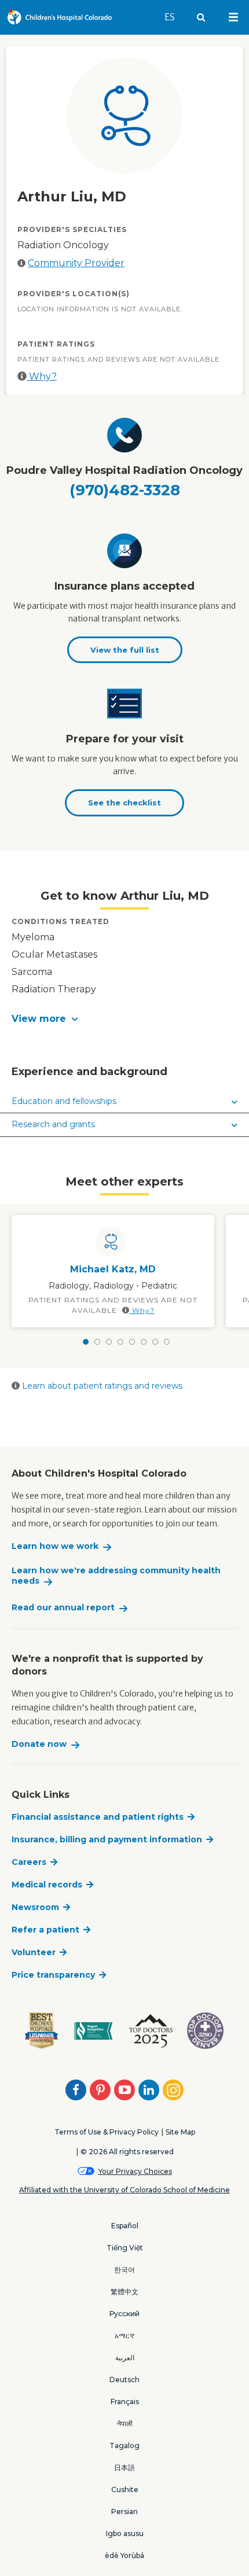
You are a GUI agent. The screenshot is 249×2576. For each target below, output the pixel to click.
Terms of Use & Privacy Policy (107, 2132)
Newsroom (35, 1907)
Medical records (47, 1885)
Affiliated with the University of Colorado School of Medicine (124, 2190)
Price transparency (53, 1975)
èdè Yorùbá (124, 2555)
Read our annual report (63, 1608)
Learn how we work (55, 1546)
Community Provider (76, 263)
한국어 (124, 2270)
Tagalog (124, 2446)
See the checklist (124, 803)
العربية (125, 2358)
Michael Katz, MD (113, 1269)
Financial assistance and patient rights (98, 1817)
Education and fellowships (64, 1101)
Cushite (125, 2489)
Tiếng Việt (125, 2248)
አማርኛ (124, 2336)
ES (175, 17)
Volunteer (34, 1952)
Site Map (180, 2132)
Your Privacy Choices (135, 2171)
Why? (42, 376)
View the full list (125, 650)
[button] (124, 1019)
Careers (29, 1862)
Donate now (39, 1744)
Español (125, 2226)
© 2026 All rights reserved (127, 2152)
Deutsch (124, 2380)
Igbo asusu (125, 2533)
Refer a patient (45, 1930)
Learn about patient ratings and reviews (101, 1386)
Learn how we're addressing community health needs (116, 1576)
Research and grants (53, 1124)
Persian (124, 2511)
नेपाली (125, 2424)
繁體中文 (124, 2292)
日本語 (124, 2468)
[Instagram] (173, 2090)
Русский (124, 2314)
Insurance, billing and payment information (107, 1839)
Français (125, 2402)
